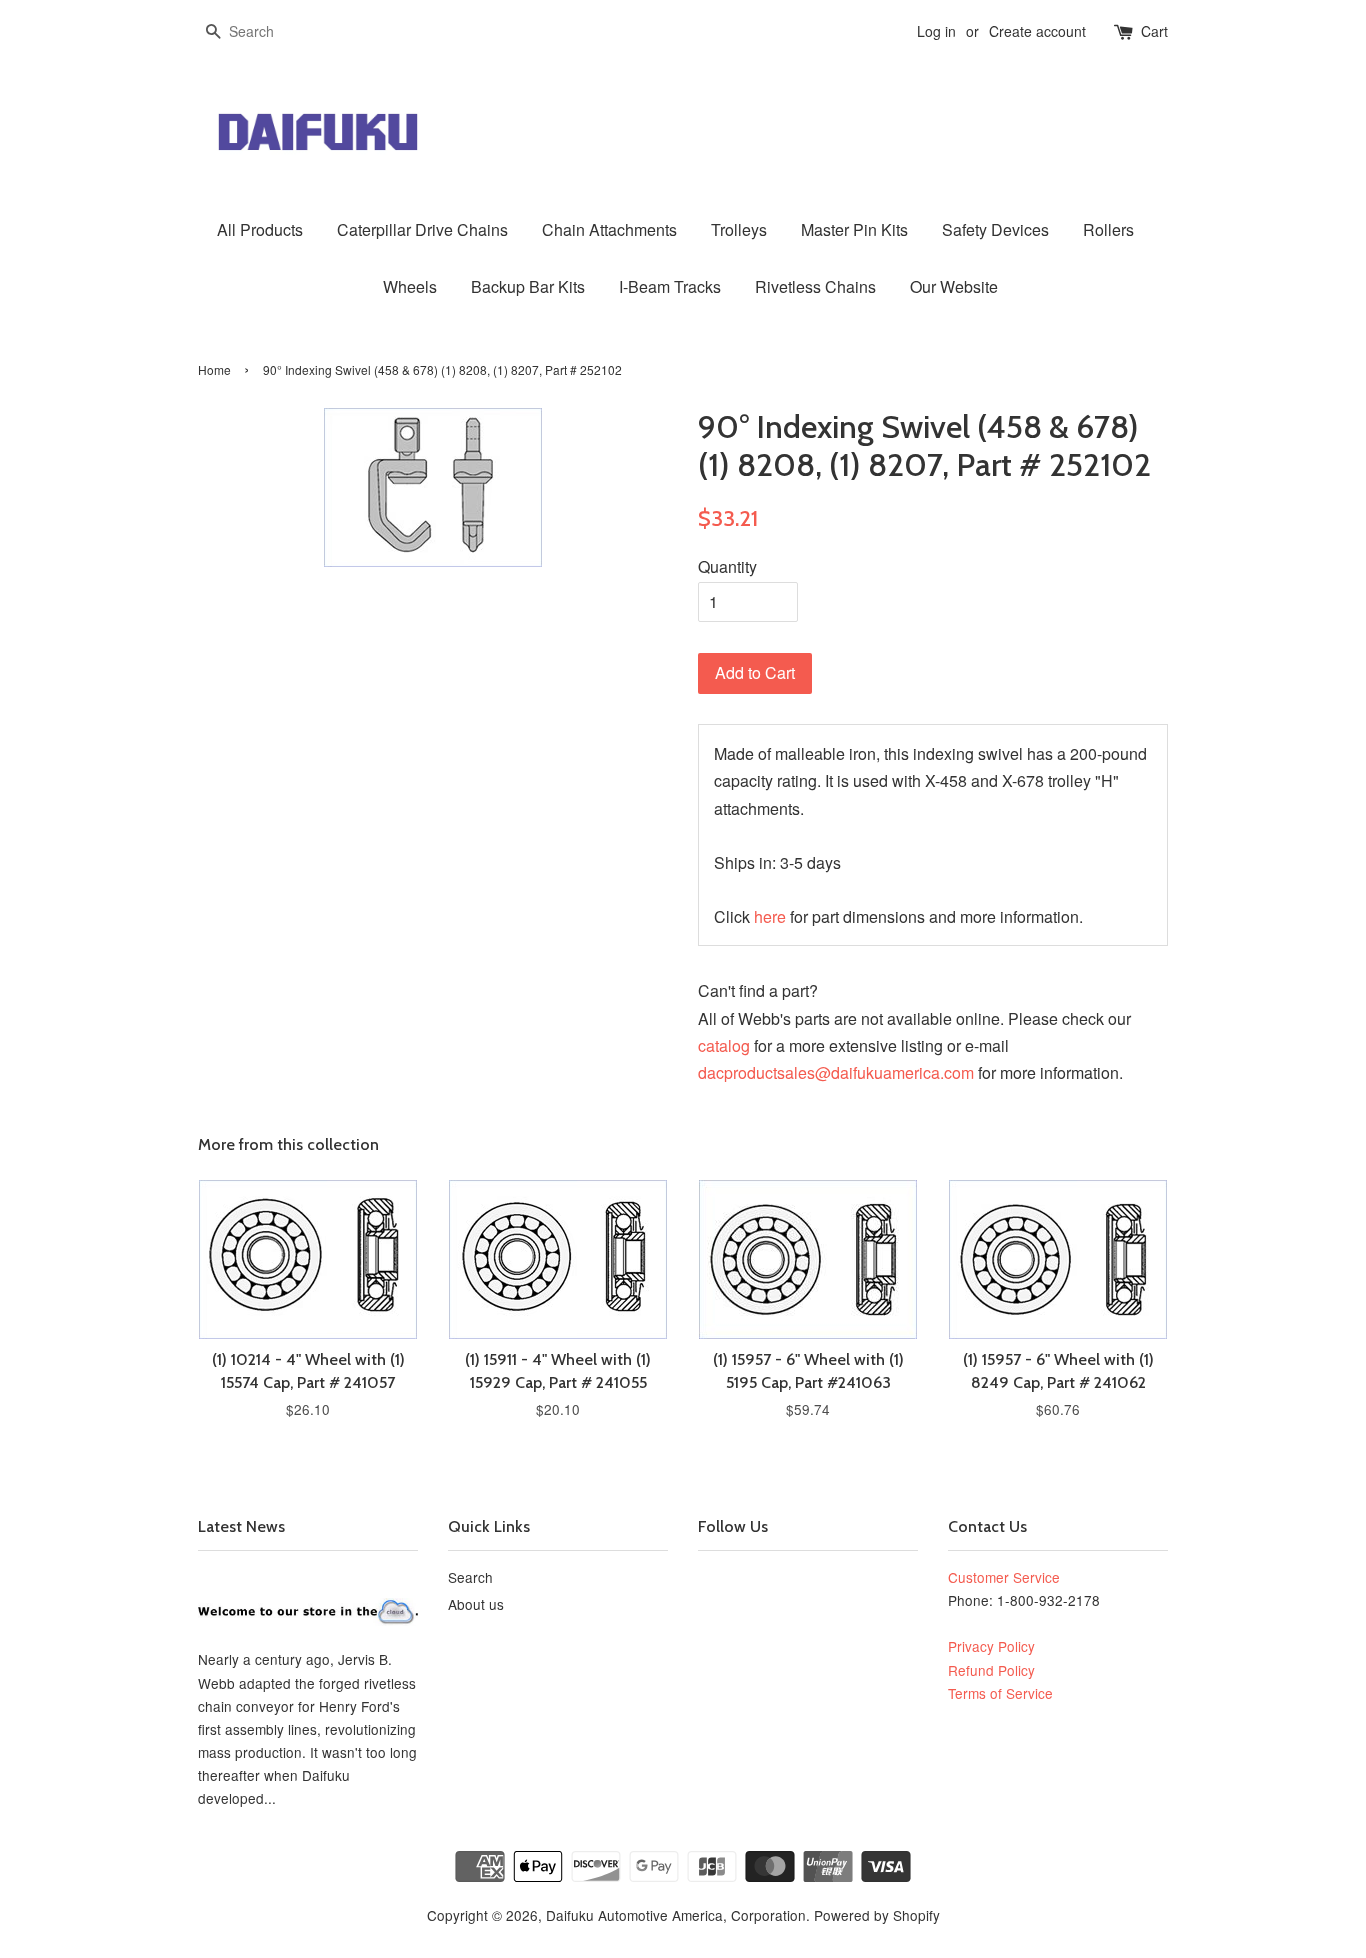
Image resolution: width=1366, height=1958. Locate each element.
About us (476, 1604)
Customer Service (1004, 1577)
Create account (1037, 31)
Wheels (410, 286)
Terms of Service (1000, 1693)
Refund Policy (991, 1670)
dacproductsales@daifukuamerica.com (836, 1072)
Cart (1154, 31)
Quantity (727, 566)
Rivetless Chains (815, 286)
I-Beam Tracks (670, 286)
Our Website (954, 286)
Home (214, 369)
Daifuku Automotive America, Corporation (676, 1915)
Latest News (241, 1526)
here (770, 916)
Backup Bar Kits (528, 286)
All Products (260, 229)
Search (470, 1577)
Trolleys (739, 229)
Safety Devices (995, 229)
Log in (936, 31)
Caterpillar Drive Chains (422, 229)
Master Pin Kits (854, 229)
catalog (724, 1045)
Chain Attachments (609, 229)
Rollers (1108, 229)
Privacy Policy (991, 1646)
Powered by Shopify (877, 1915)
